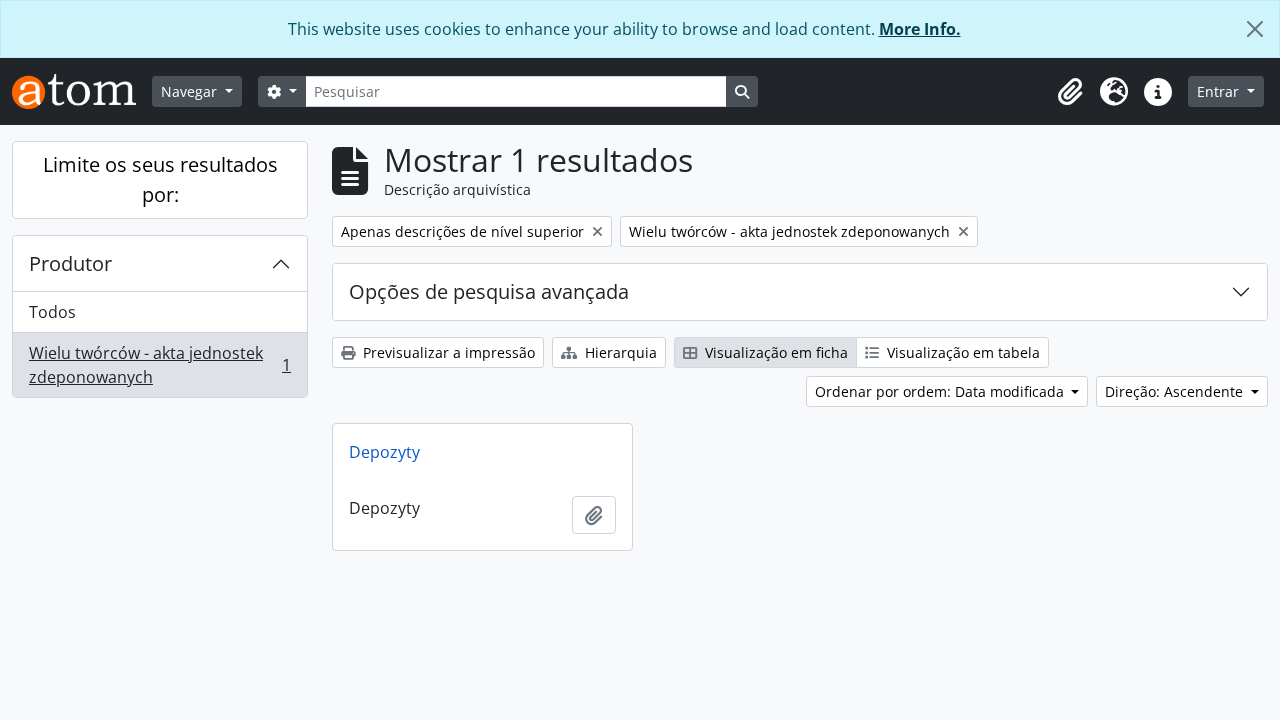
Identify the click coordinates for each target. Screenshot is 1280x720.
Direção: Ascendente (1176, 391)
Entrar (1220, 91)
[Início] (82, 91)
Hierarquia (619, 352)
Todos (52, 312)
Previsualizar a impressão (447, 352)
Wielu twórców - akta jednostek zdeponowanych (159, 365)
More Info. (920, 29)
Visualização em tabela (961, 352)
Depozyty (384, 452)
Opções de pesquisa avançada (489, 291)
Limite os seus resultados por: (160, 179)
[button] (1070, 92)
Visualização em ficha (774, 352)
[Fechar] (1255, 29)
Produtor (70, 263)
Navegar (191, 91)
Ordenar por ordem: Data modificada (941, 391)
